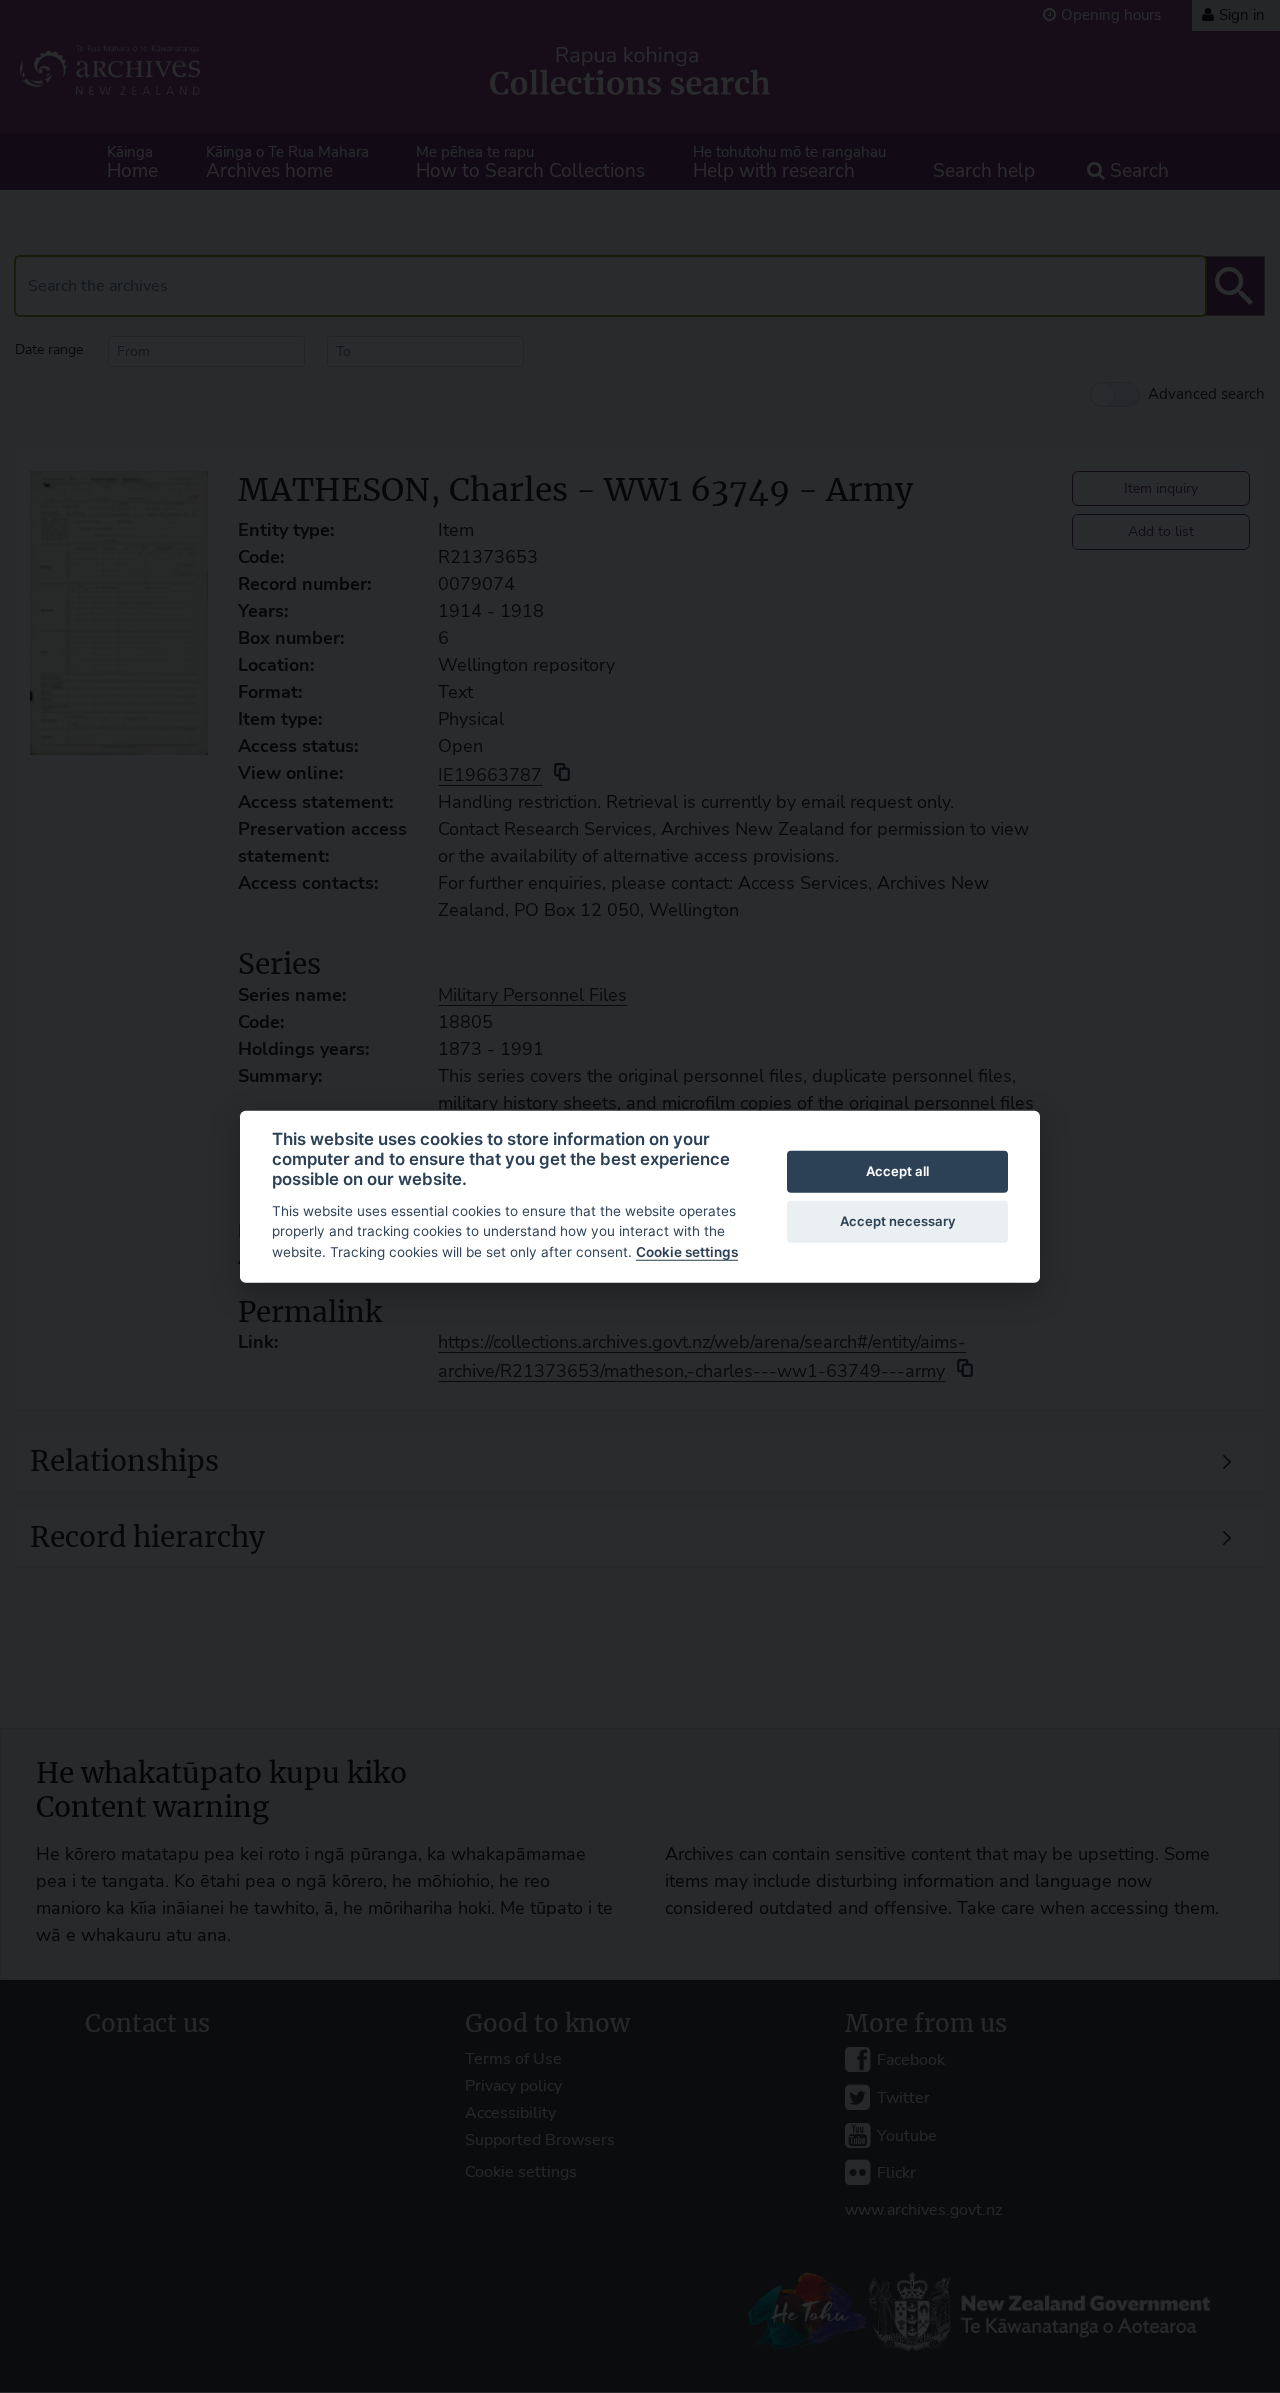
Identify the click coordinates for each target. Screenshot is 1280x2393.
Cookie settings (687, 1252)
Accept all (897, 1171)
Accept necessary (898, 1221)
